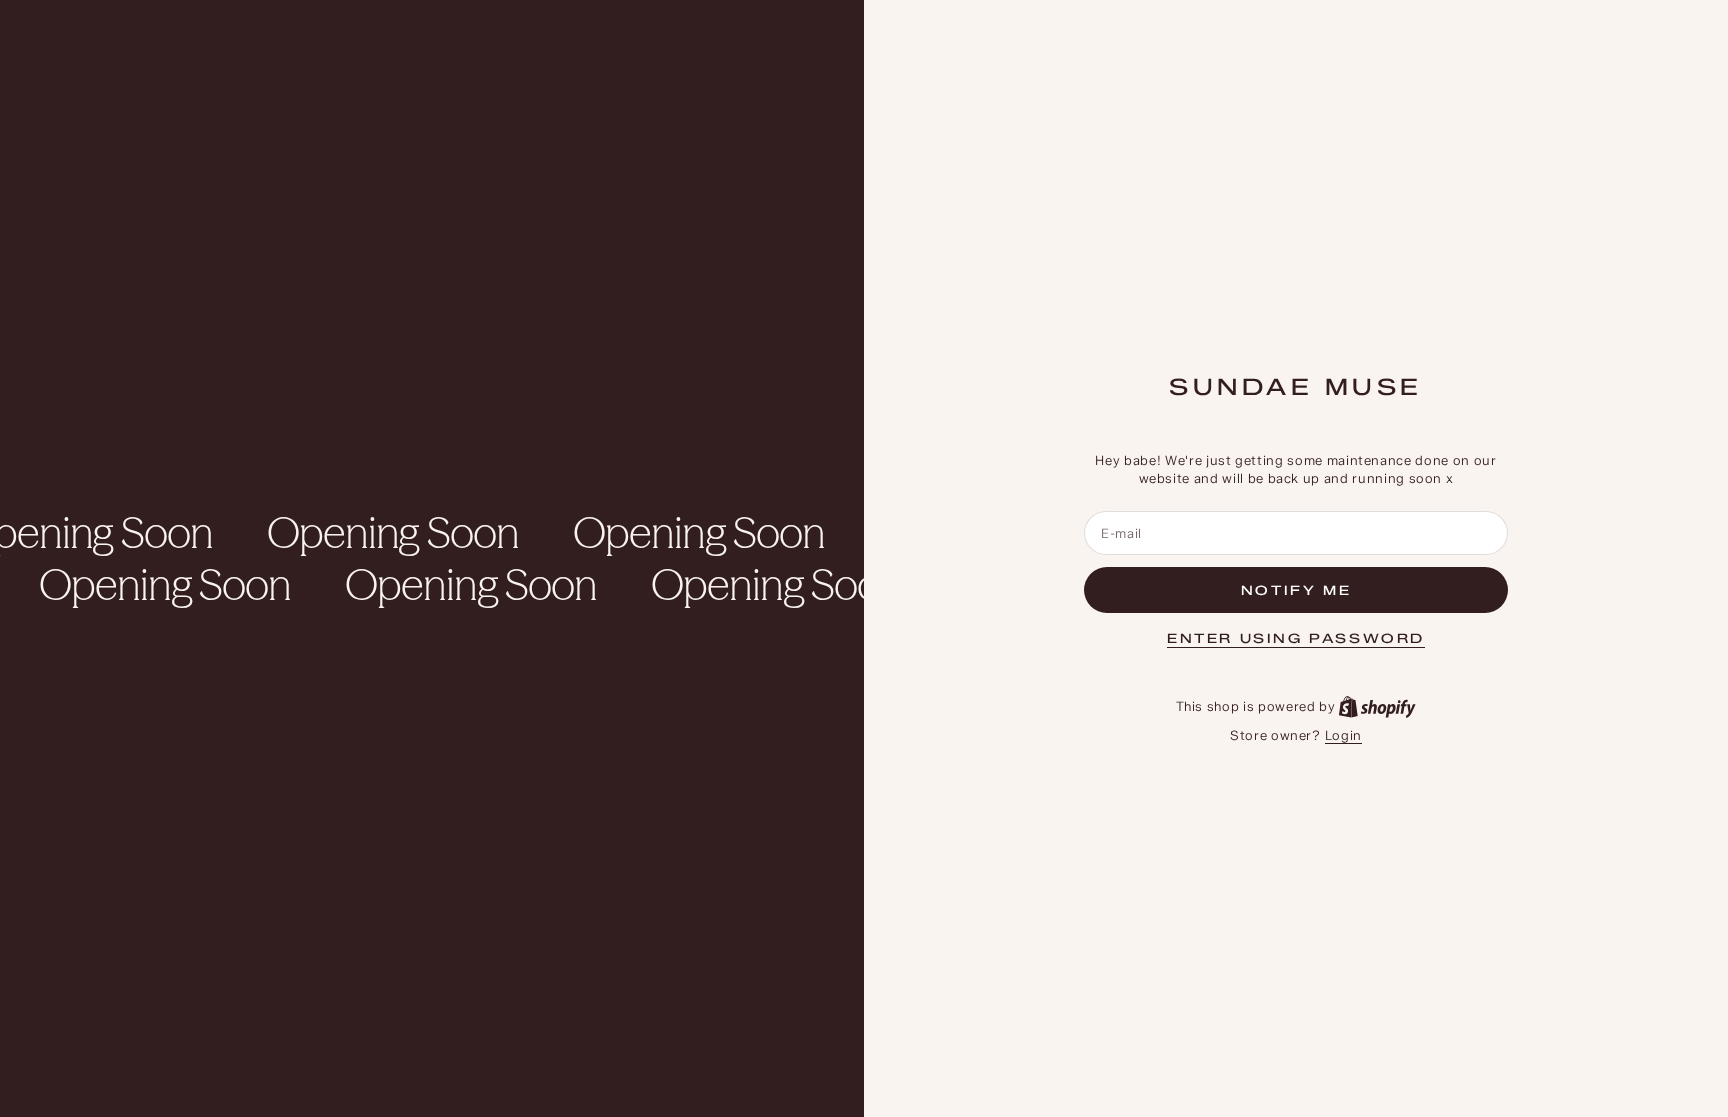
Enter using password (1296, 638)
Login (1343, 735)
